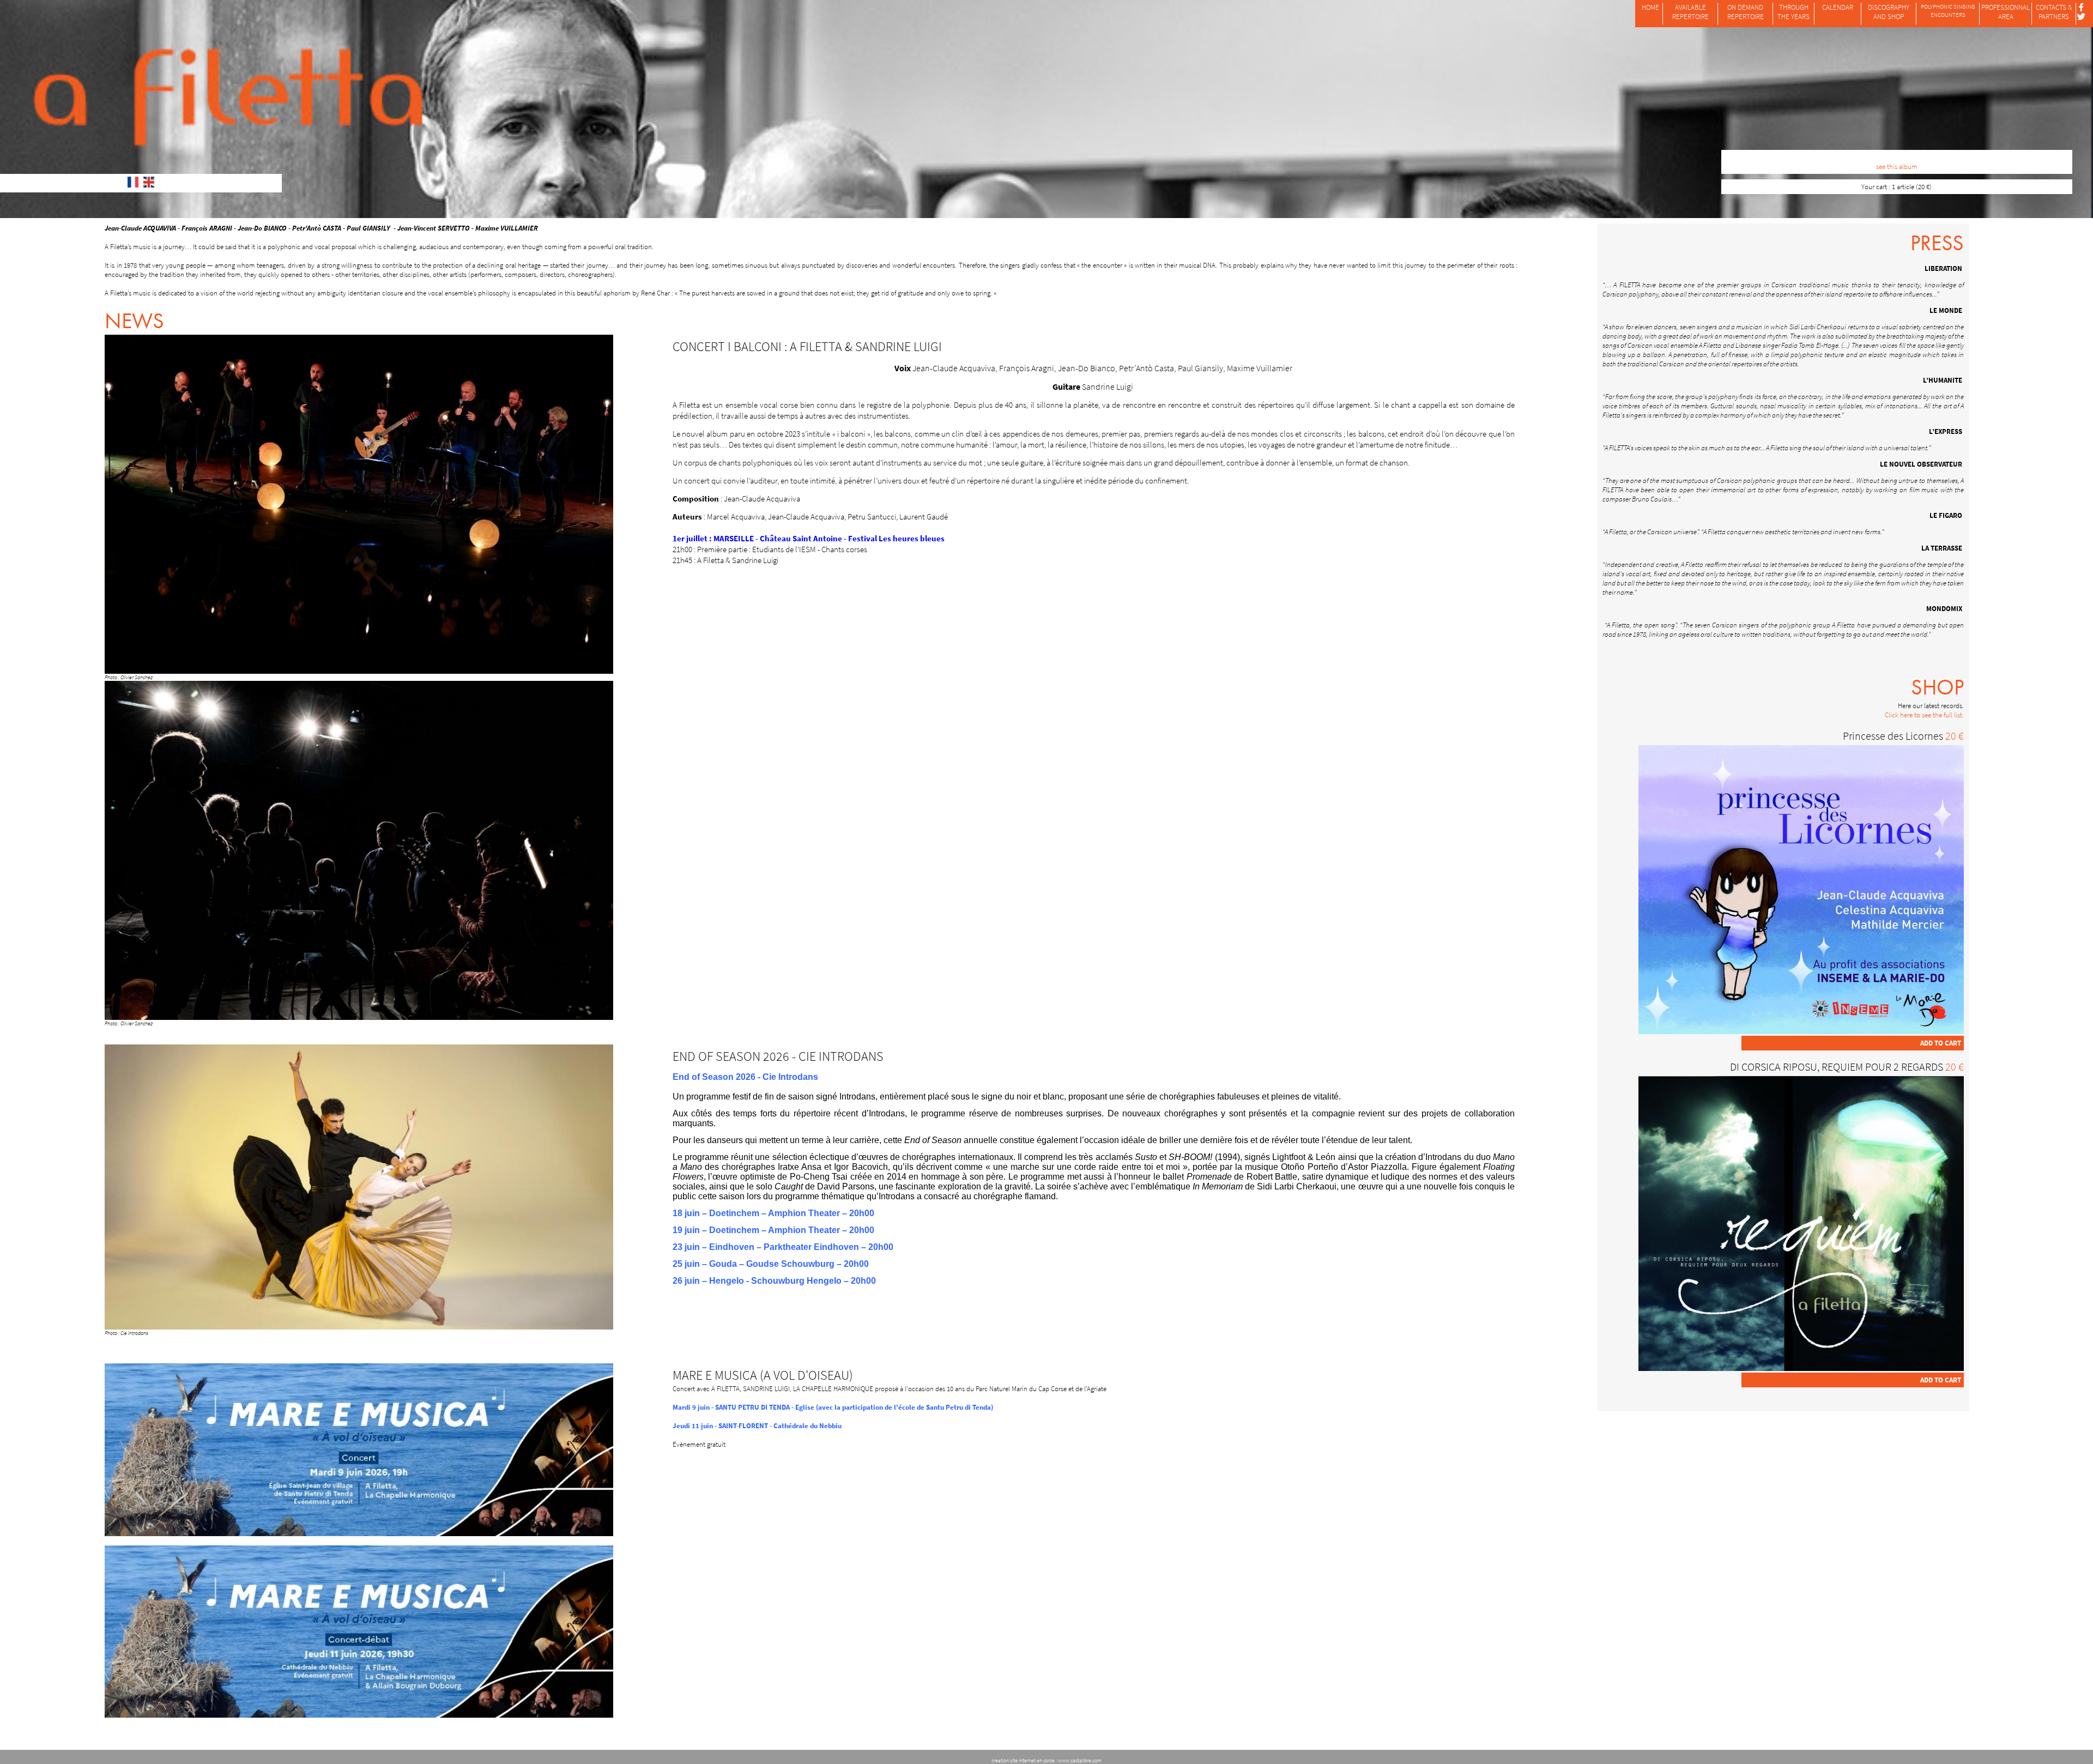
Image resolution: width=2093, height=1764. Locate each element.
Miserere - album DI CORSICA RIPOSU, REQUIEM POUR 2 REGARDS (1897, 157)
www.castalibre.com (1080, 1760)
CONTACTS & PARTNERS (2054, 12)
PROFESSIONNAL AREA (2006, 12)
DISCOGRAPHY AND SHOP (1889, 12)
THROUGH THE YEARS (1793, 12)
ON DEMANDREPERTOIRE (1746, 12)
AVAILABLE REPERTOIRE (1690, 12)
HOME (1650, 7)
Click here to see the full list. (1924, 715)
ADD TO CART (1941, 1043)
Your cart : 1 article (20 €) (1897, 187)
